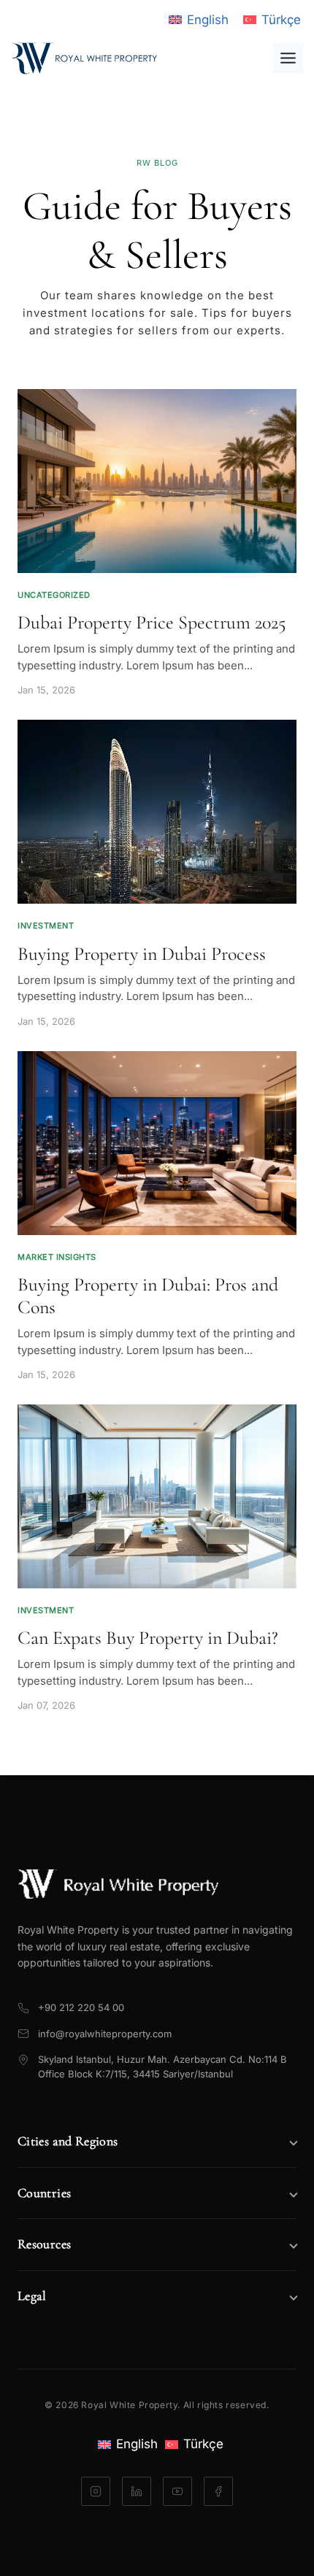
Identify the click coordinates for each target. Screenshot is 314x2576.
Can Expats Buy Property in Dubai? (148, 1638)
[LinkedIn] (137, 2491)
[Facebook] (218, 2491)
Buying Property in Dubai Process (142, 954)
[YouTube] (177, 2491)
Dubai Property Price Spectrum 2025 (152, 622)
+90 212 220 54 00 (81, 2007)
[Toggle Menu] (288, 58)
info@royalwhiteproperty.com (105, 2034)
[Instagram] (96, 2491)
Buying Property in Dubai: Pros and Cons (148, 1296)
